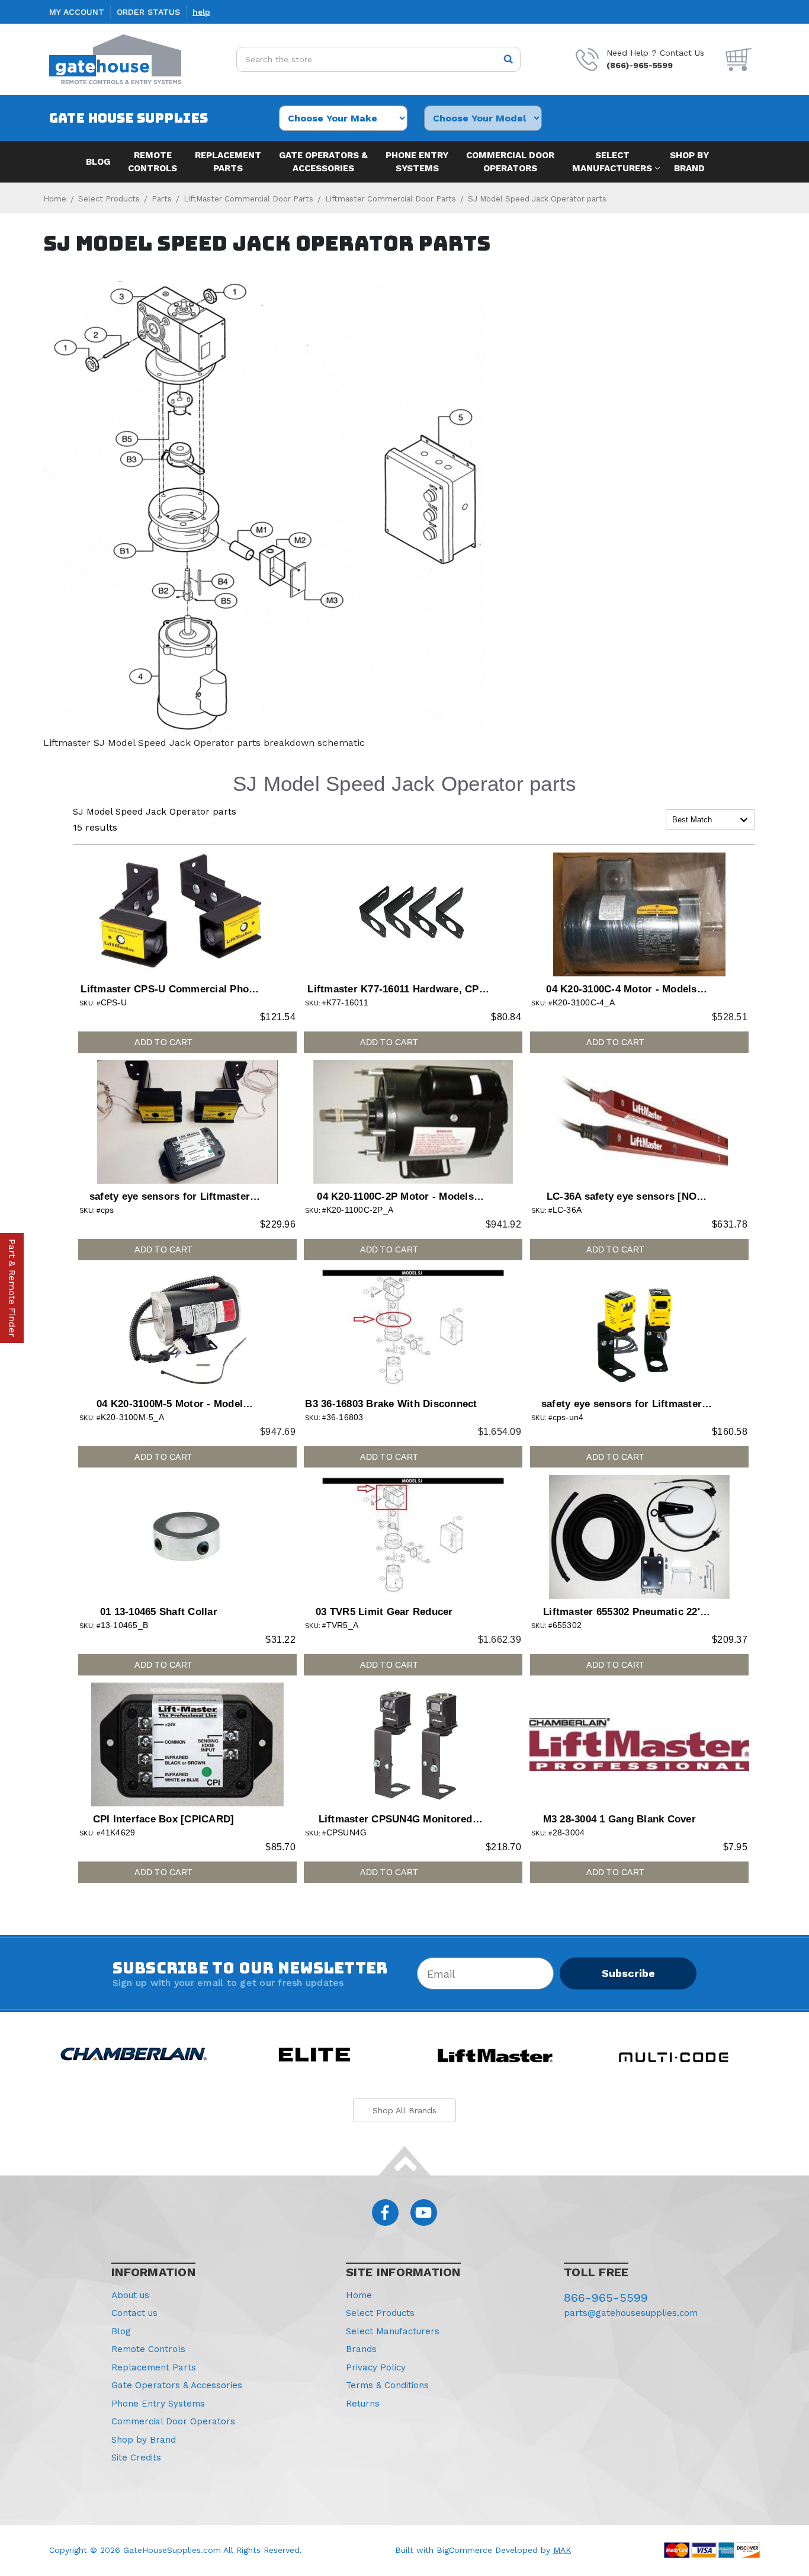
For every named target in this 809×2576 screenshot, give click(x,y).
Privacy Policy (376, 2367)
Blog (98, 162)
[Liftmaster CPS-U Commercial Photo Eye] (187, 914)
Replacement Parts (228, 162)
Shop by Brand (689, 162)
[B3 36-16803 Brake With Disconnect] (413, 1329)
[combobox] (710, 820)
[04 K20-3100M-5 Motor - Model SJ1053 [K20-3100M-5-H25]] (187, 1329)
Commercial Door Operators (510, 162)
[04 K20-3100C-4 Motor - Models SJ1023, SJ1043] (639, 914)
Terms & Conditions (387, 2385)
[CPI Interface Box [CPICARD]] (187, 1744)
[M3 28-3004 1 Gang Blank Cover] (639, 1744)
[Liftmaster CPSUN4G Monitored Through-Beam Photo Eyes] (413, 1744)
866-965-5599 (606, 2298)
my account (77, 12)
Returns (363, 2404)
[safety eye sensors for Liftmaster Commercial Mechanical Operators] (187, 1122)
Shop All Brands (404, 2110)
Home (359, 2295)
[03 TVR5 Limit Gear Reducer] (413, 1537)
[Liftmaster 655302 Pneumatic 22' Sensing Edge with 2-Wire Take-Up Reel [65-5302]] (639, 1537)
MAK (562, 2550)
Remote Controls (153, 162)
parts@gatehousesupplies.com (631, 2313)
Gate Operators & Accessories (323, 162)
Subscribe (628, 1973)
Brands (361, 2349)
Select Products (380, 2313)
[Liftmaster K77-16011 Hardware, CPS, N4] (413, 914)
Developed (516, 2550)
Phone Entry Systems (417, 162)
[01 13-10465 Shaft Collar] (187, 1537)
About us (130, 2295)
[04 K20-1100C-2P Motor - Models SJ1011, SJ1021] (413, 1122)
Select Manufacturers (612, 162)
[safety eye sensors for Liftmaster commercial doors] (639, 1329)
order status (148, 12)
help (201, 12)
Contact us (134, 2313)
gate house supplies (129, 118)
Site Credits (136, 2458)
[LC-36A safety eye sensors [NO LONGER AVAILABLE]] (639, 1122)
